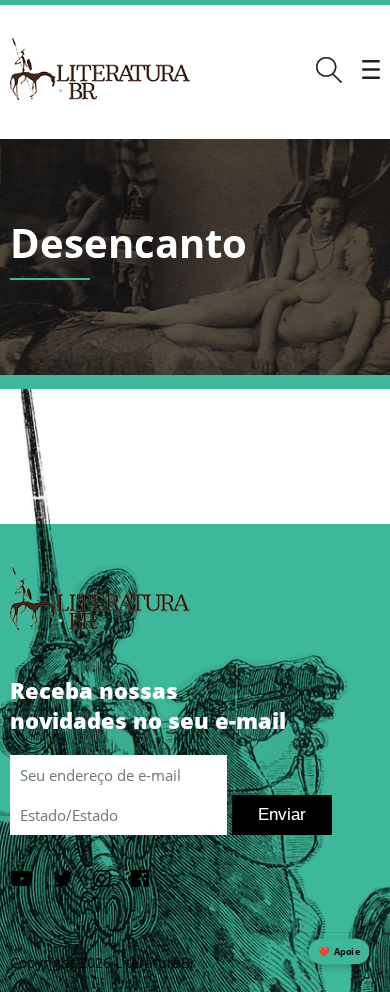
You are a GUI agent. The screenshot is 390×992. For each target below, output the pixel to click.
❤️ (339, 951)
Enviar (282, 814)
